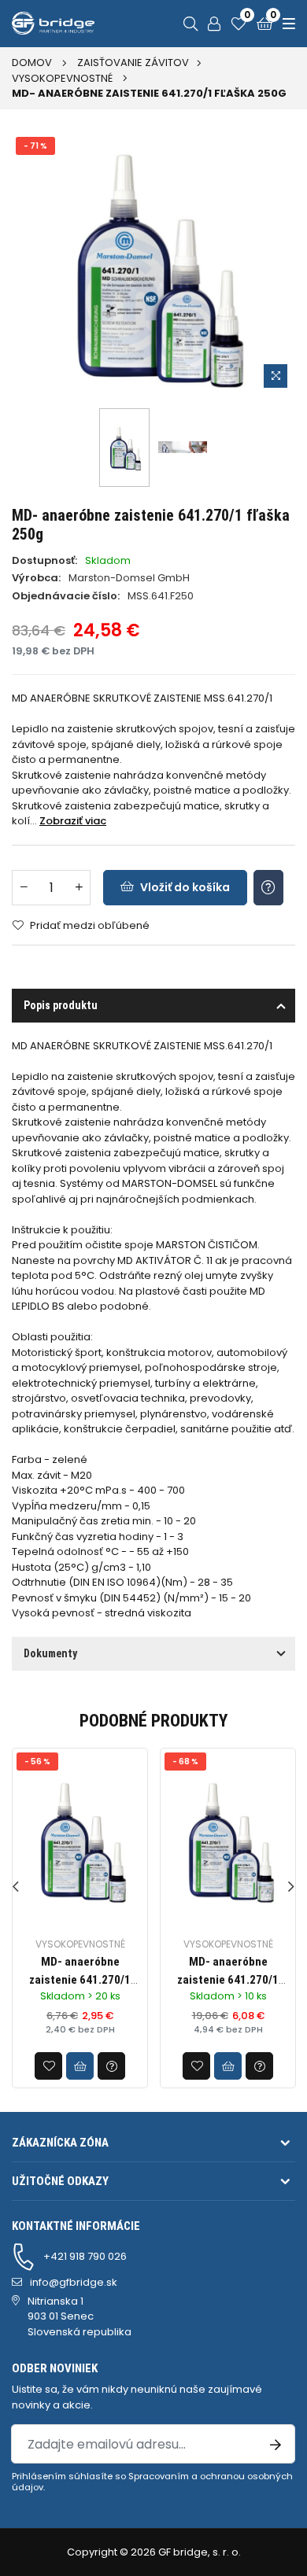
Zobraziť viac (73, 821)
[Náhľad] (276, 376)
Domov (32, 63)
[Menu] (287, 24)
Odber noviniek (55, 2368)
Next (291, 1887)
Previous (16, 1887)
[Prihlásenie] (214, 24)
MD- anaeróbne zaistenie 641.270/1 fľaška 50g (228, 1979)
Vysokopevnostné (62, 78)
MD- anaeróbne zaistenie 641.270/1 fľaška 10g (80, 1979)
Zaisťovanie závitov (133, 63)
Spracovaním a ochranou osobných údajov (152, 2482)
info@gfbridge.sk (74, 2282)
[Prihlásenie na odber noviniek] (276, 2444)
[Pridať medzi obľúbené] (48, 2066)
